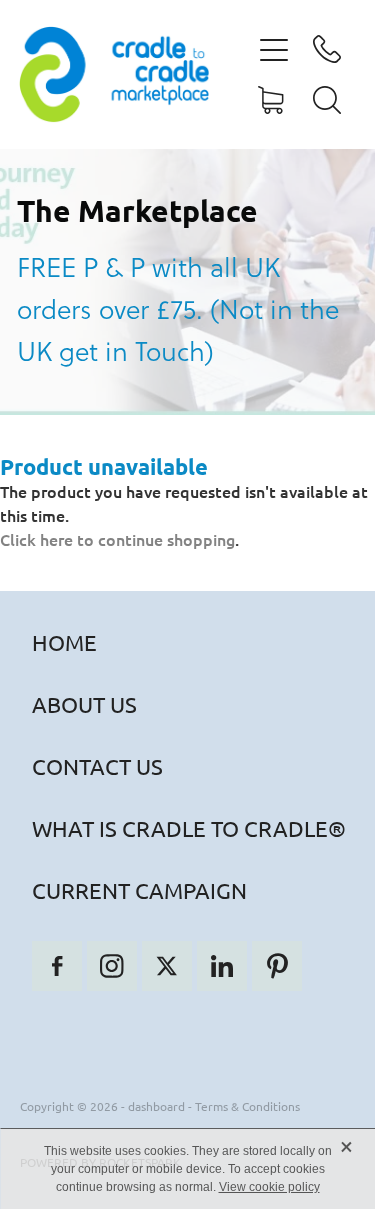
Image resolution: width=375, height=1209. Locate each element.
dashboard (156, 1106)
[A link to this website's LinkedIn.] (222, 966)
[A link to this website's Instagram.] (112, 966)
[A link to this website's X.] (167, 966)
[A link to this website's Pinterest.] (277, 966)
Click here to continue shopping (117, 539)
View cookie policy (269, 1187)
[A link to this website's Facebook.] (57, 966)
